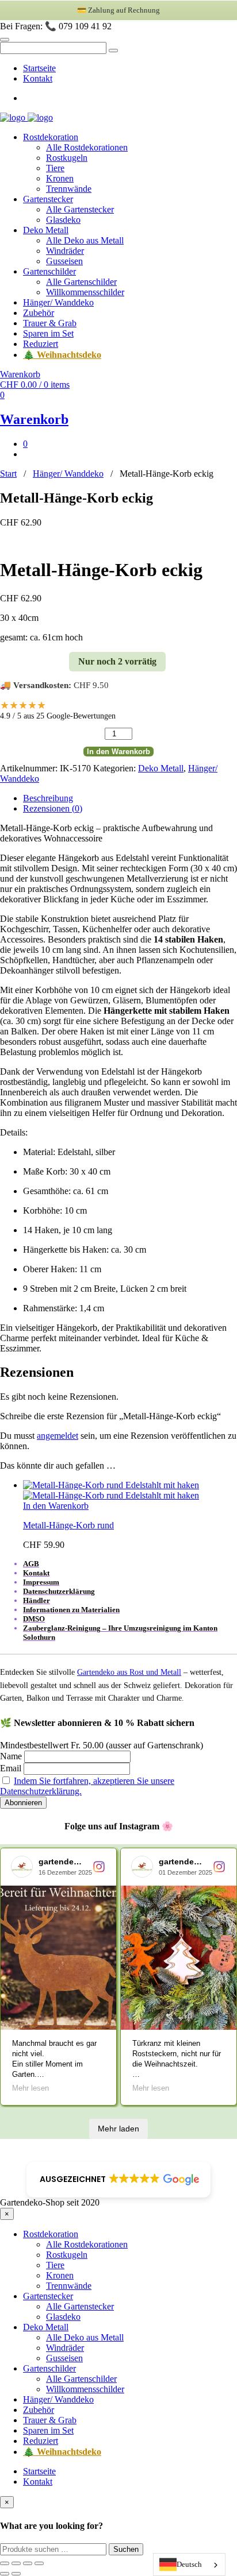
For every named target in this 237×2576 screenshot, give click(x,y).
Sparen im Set (48, 333)
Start (8, 474)
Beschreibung (48, 798)
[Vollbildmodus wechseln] (16, 2563)
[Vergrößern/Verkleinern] (5, 2563)
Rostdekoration (51, 137)
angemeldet (58, 1436)
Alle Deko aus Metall (85, 240)
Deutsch (189, 2564)
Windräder (65, 251)
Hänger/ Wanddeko (58, 302)
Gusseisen (64, 261)
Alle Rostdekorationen (87, 147)
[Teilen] (28, 2563)
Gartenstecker (48, 199)
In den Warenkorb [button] (56, 1506)
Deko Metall (46, 230)
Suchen (126, 2549)
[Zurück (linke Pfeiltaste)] (5, 2574)
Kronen (60, 178)
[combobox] (189, 2565)
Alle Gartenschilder (81, 282)
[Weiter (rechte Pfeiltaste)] (16, 2574)
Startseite (39, 68)
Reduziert (41, 344)
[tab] (130, 798)
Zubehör (39, 313)
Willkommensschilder (85, 292)
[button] (119, 2180)
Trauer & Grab (50, 323)
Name (11, 1756)
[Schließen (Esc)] (39, 2563)
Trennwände (69, 189)
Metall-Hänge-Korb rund (68, 1525)
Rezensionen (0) (53, 808)
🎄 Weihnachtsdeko (62, 355)
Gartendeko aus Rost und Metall (129, 1672)
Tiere (55, 168)
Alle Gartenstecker (80, 209)
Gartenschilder (49, 271)
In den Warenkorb (118, 752)
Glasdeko (63, 220)
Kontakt (38, 78)
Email (11, 1768)
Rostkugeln (67, 158)
